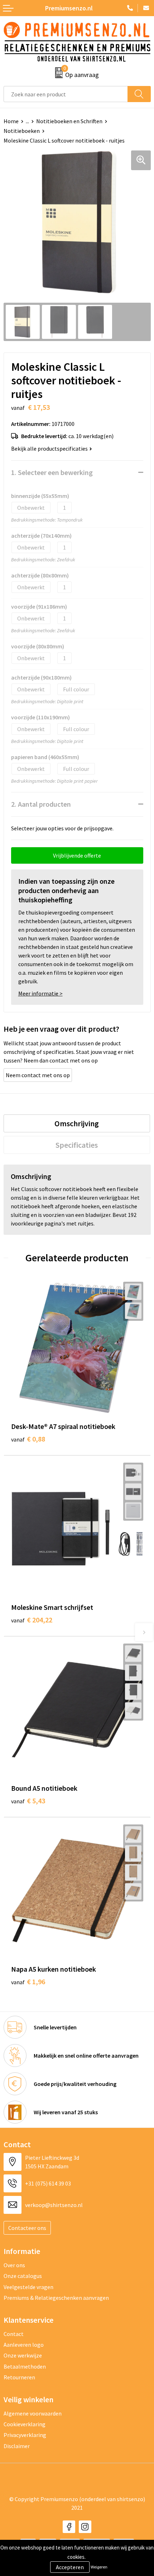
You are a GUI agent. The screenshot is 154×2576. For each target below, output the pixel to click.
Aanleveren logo (24, 2345)
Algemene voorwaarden (33, 2413)
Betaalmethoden (25, 2366)
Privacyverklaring (25, 2435)
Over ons (14, 2265)
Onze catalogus (23, 2276)
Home (11, 121)
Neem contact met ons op (38, 1075)
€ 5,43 (28, 1801)
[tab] (77, 1123)
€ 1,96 (28, 1982)
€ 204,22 (32, 1620)
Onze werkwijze (23, 2355)
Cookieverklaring (25, 2424)
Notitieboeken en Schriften (69, 121)
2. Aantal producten (41, 804)
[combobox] (66, 94)
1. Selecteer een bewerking (52, 472)
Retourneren (19, 2377)
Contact (14, 2334)
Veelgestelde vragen (28, 2287)
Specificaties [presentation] (77, 1145)
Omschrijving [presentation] (77, 1123)
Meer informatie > (40, 993)
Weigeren (99, 2567)
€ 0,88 (28, 1439)
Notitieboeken (22, 131)
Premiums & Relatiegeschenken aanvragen (56, 2298)
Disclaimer (17, 2446)
